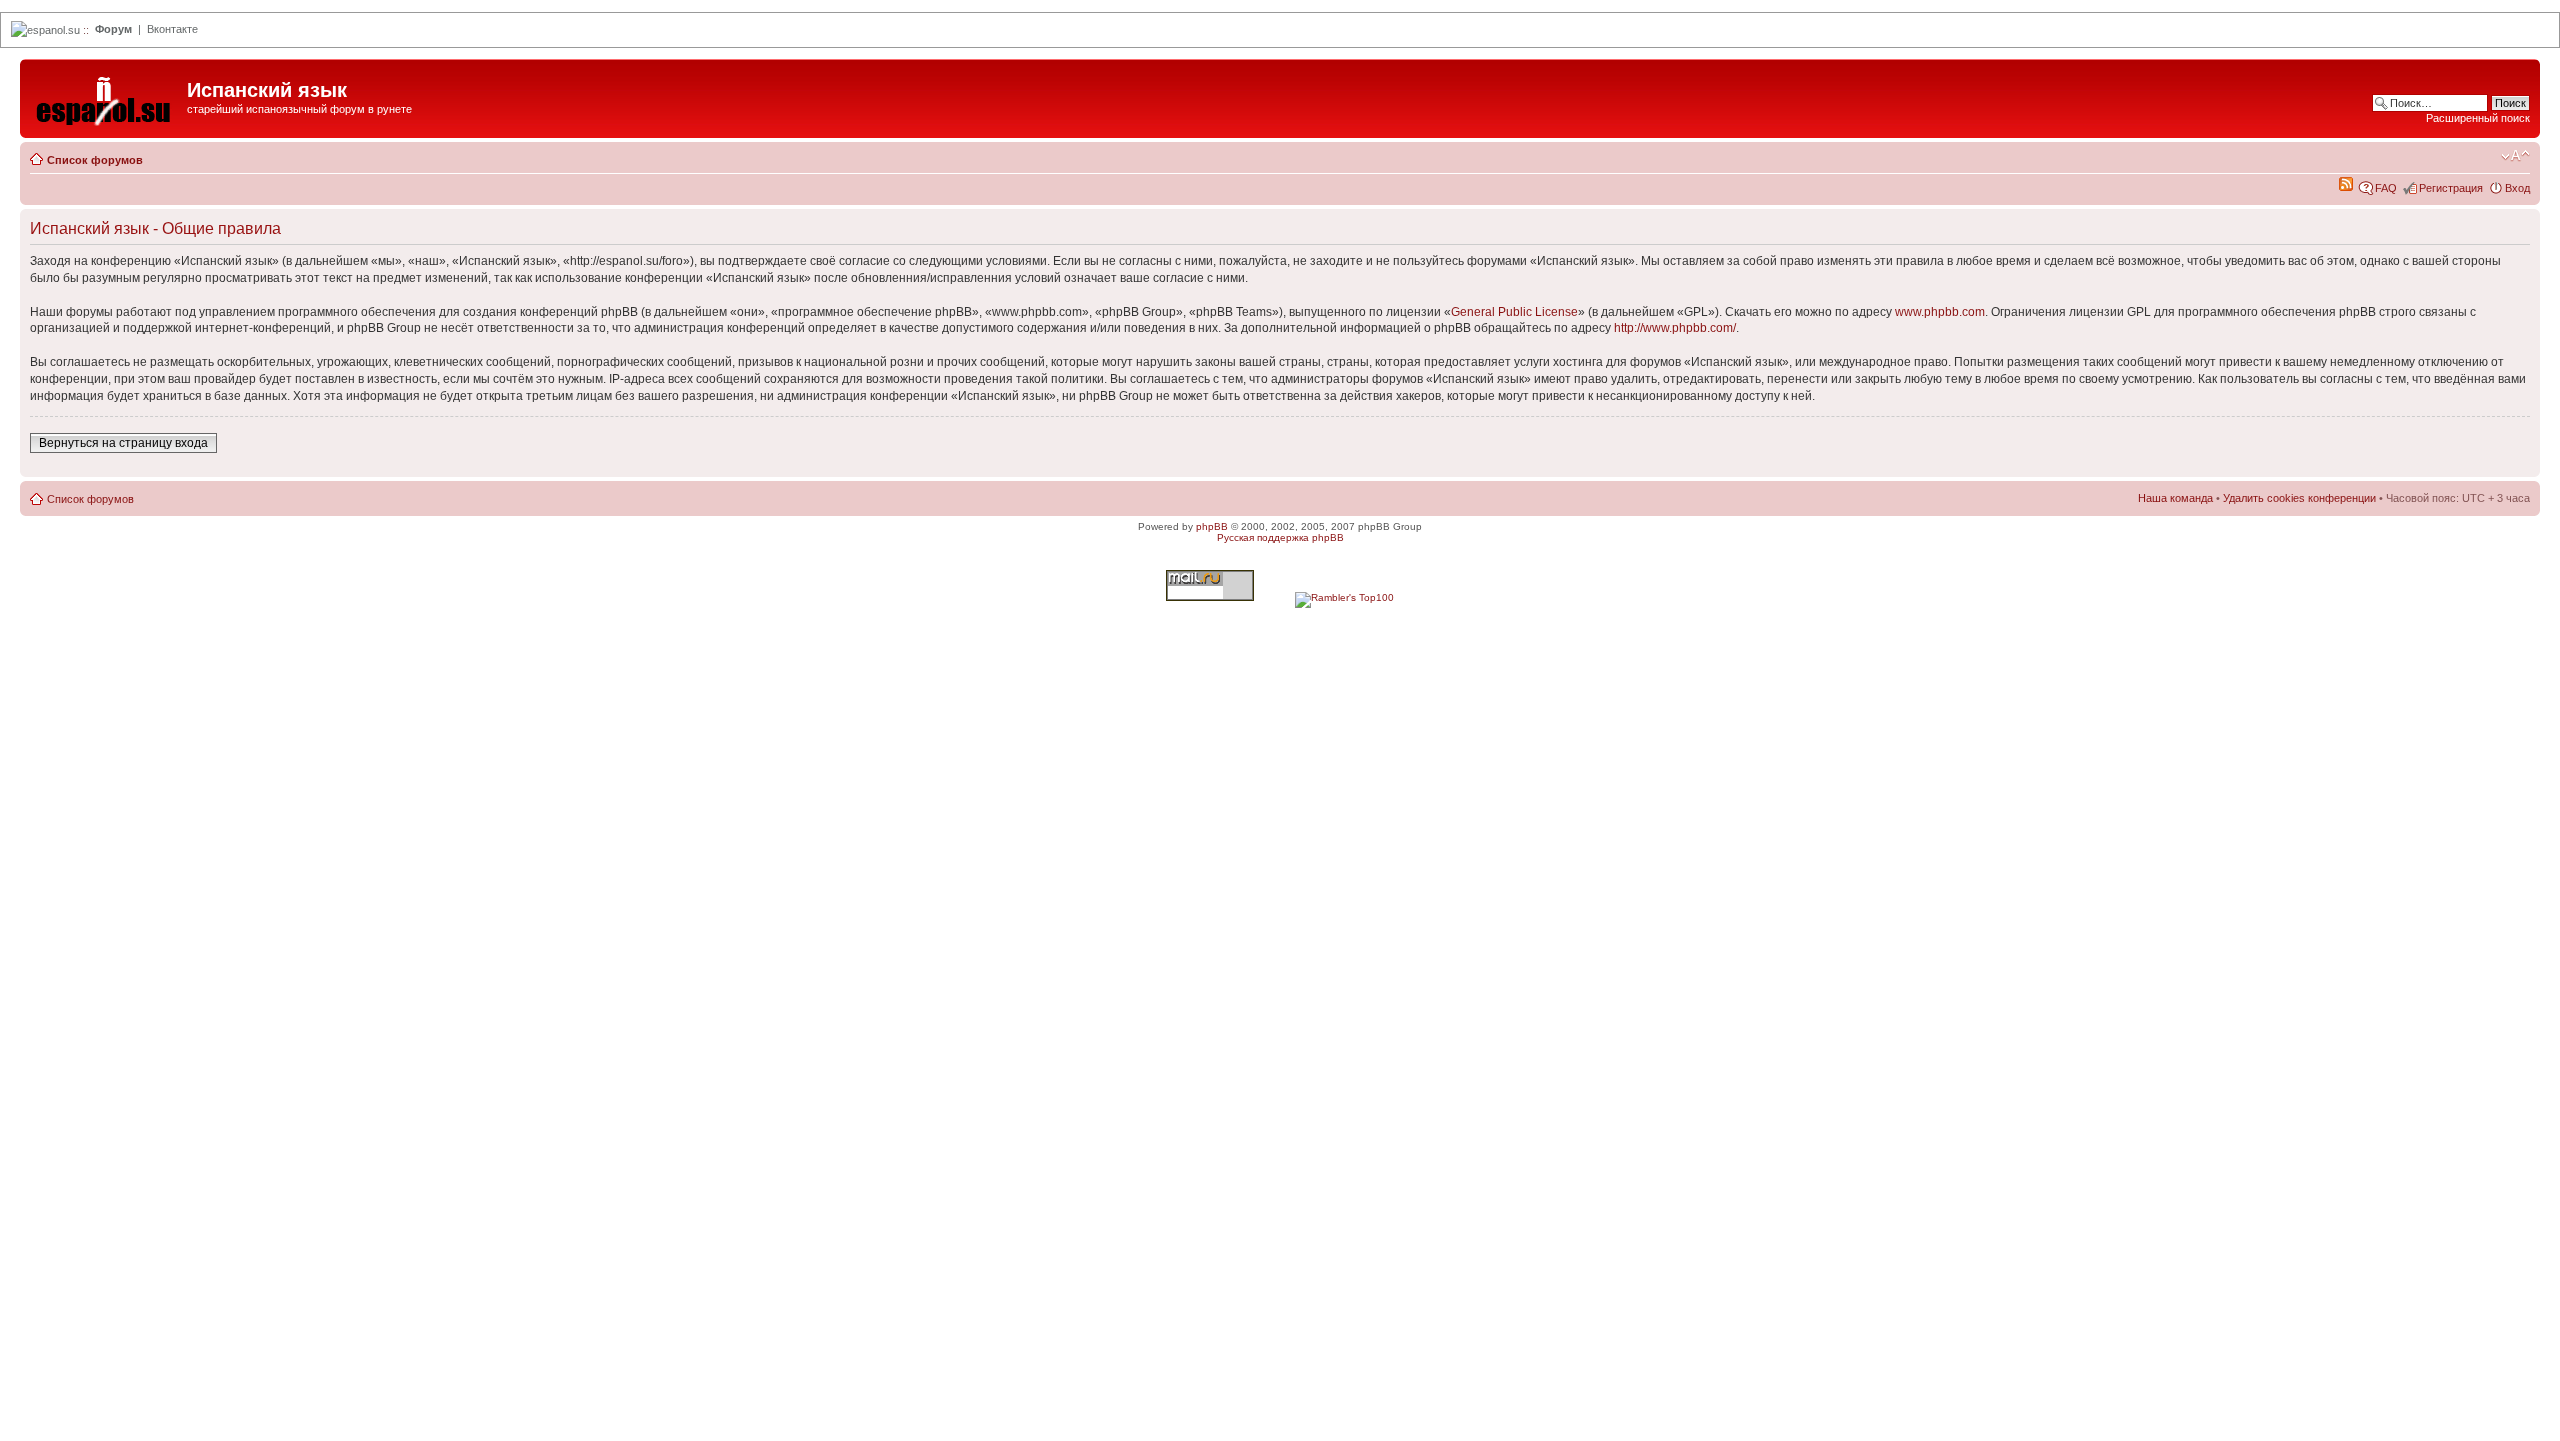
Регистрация (2451, 188)
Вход (2517, 188)
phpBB (1212, 526)
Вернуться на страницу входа (123, 443)
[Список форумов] (106, 96)
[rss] (2346, 187)
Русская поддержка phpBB (1280, 537)
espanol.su (53, 30)
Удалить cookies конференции (2299, 498)
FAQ (2386, 188)
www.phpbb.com (1940, 312)
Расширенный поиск (2478, 118)
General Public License (1514, 312)
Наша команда (2175, 498)
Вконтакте (172, 29)
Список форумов (95, 160)
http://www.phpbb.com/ (1675, 328)
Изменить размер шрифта (2515, 156)
